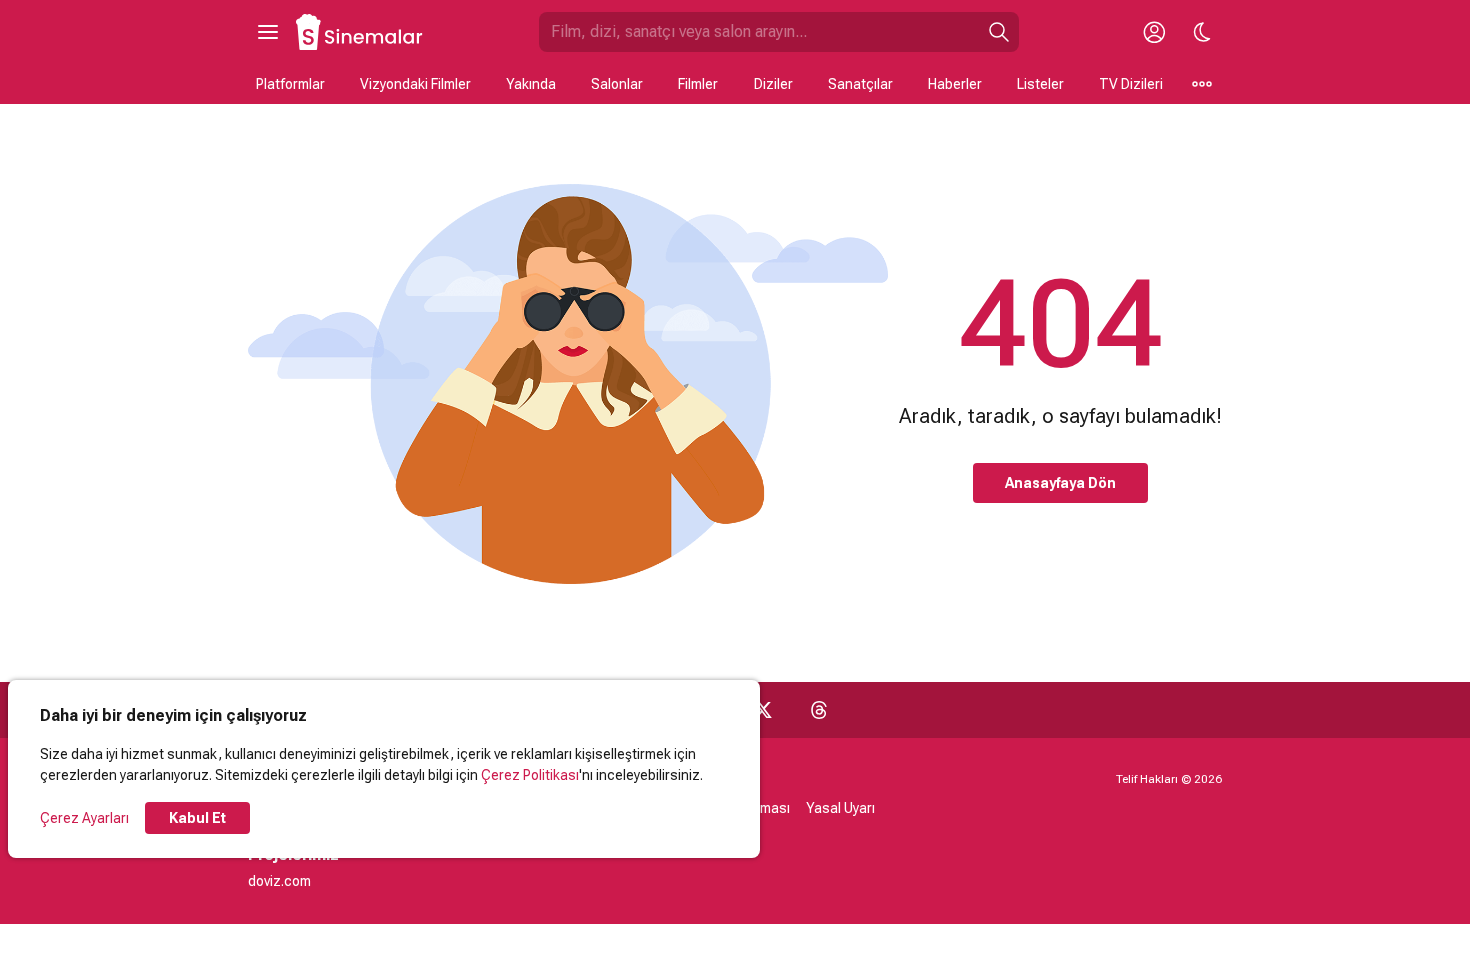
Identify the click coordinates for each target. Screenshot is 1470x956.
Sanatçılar (860, 84)
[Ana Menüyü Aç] (268, 32)
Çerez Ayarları (84, 818)
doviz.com (279, 881)
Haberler (955, 84)
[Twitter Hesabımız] (763, 710)
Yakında (531, 84)
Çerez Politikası (530, 775)
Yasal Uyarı (840, 808)
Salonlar (617, 84)
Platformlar (290, 84)
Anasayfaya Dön (1060, 483)
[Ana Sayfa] (360, 32)
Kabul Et (197, 818)
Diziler (773, 84)
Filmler (698, 84)
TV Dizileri (1131, 84)
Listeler (1040, 84)
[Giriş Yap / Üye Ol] (1154, 32)
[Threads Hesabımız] (819, 710)
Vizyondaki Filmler (415, 84)
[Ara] (999, 32)
